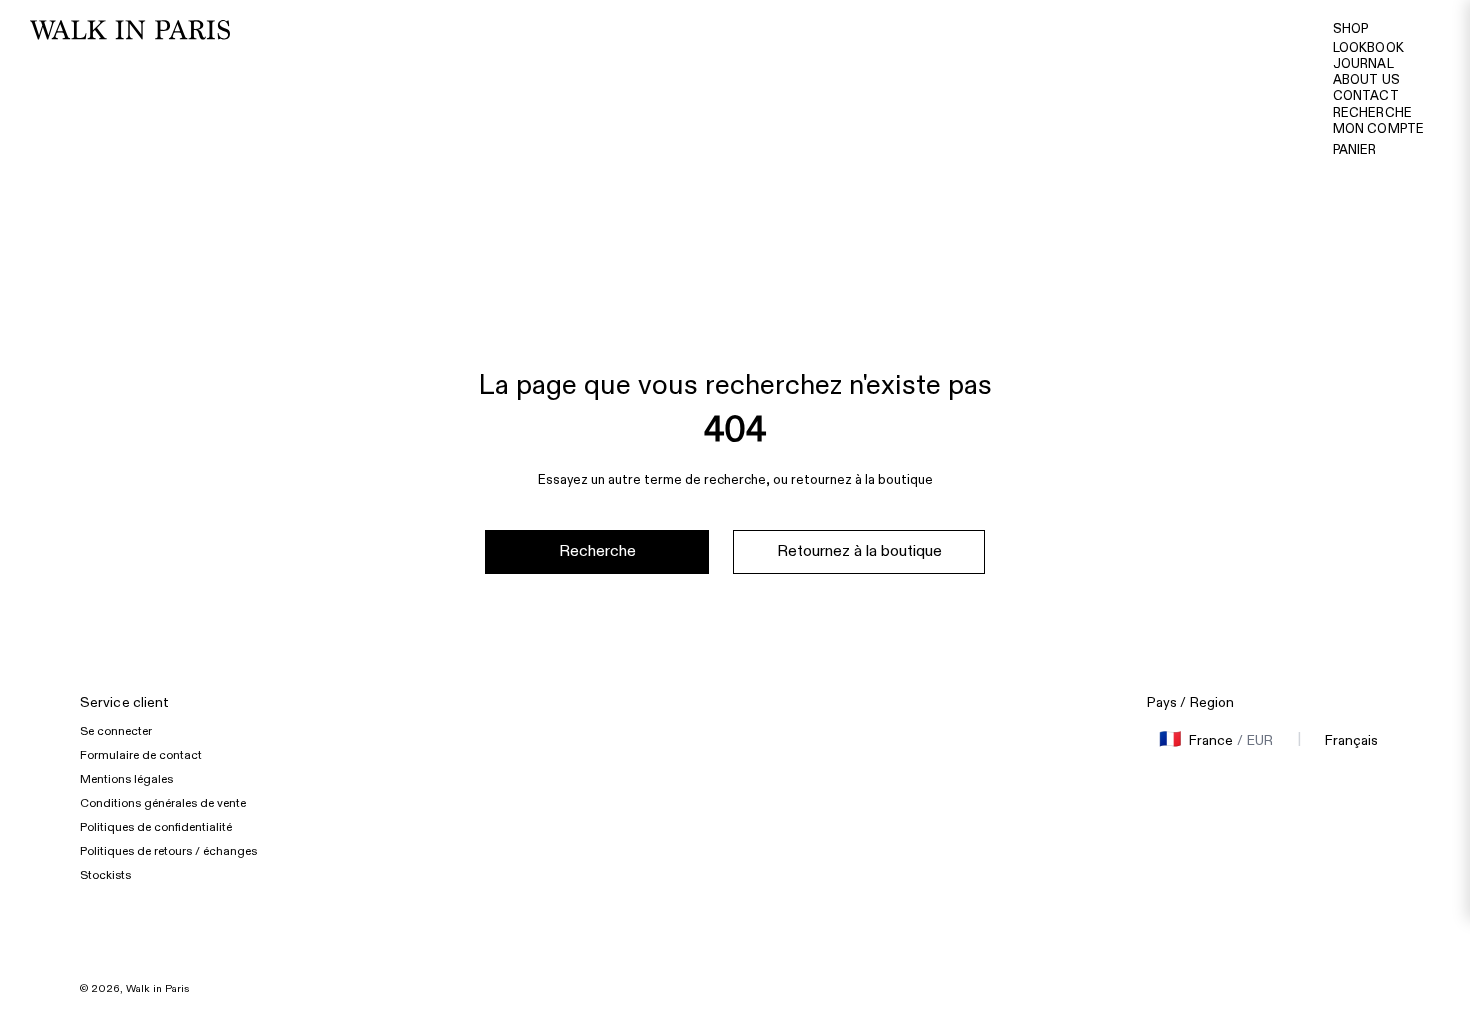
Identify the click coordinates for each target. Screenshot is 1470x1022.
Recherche (1372, 113)
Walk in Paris (157, 989)
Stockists (105, 875)
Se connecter (116, 731)
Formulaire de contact (141, 755)
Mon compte (1378, 129)
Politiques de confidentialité (156, 827)
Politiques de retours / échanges (168, 851)
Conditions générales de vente (163, 803)
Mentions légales (126, 779)
